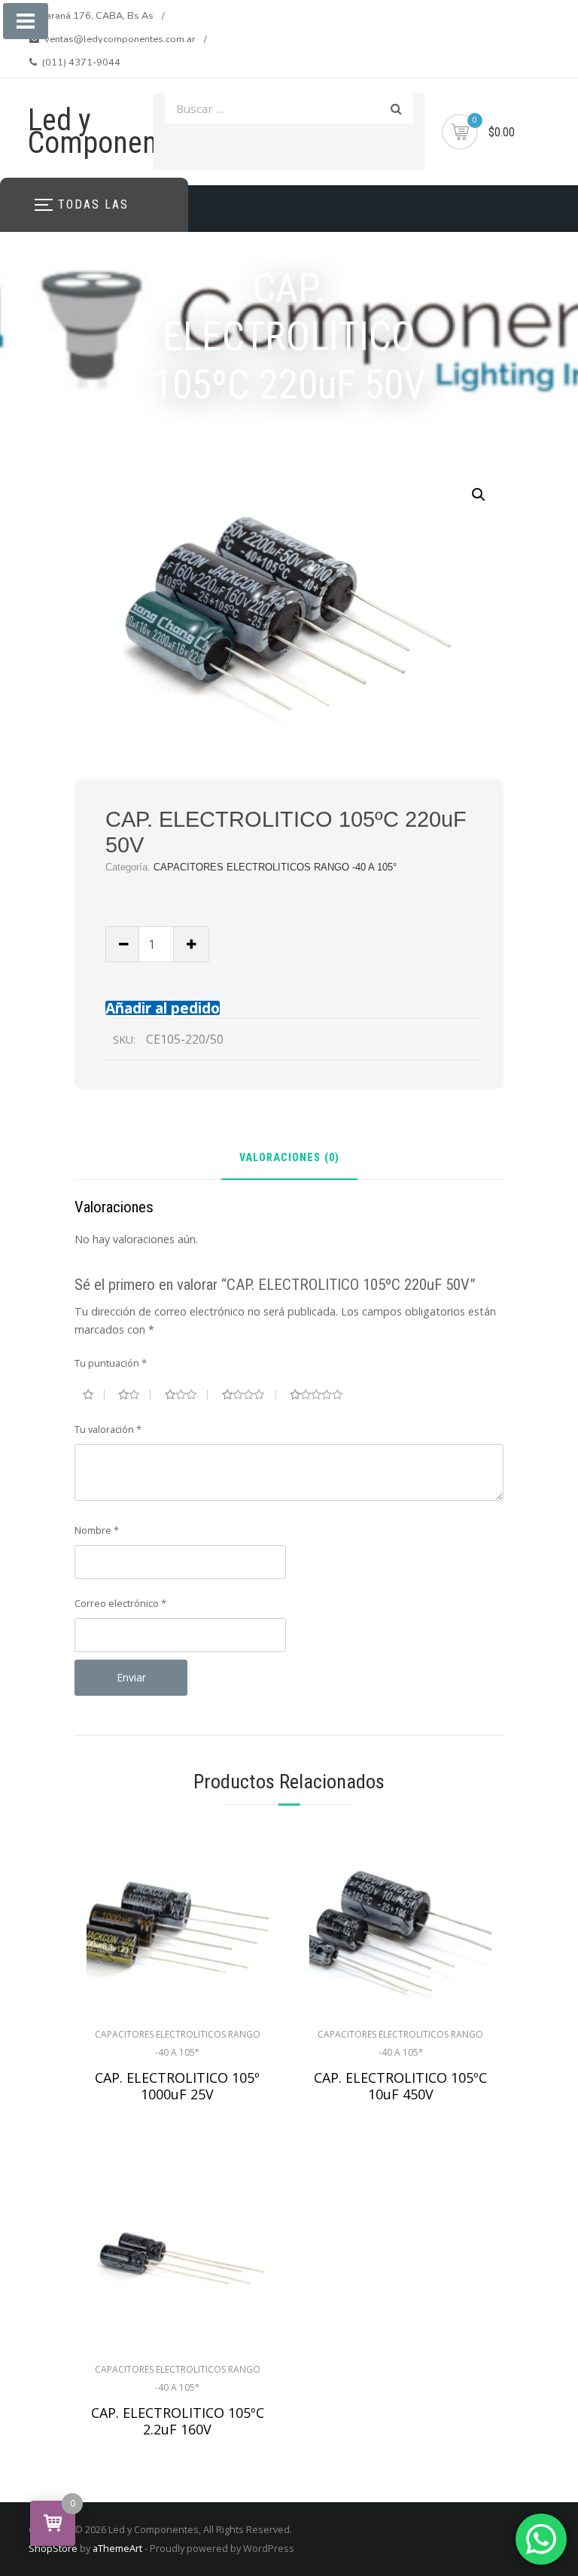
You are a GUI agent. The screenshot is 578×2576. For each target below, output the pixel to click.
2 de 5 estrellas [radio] (134, 1395)
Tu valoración (108, 1429)
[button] (479, 495)
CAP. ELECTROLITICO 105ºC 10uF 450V (400, 2086)
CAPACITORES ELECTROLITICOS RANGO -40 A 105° (275, 867)
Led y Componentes (111, 131)
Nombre (97, 1530)
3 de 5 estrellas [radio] (187, 1395)
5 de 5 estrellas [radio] (322, 1395)
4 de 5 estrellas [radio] (249, 1395)
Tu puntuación (111, 1363)
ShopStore (53, 2548)
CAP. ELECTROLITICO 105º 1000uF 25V (177, 2086)
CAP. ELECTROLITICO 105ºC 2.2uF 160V (178, 2421)
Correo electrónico (120, 1603)
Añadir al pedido (163, 1008)
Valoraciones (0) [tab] (289, 1158)
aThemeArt (117, 2548)
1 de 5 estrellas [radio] (94, 1395)
